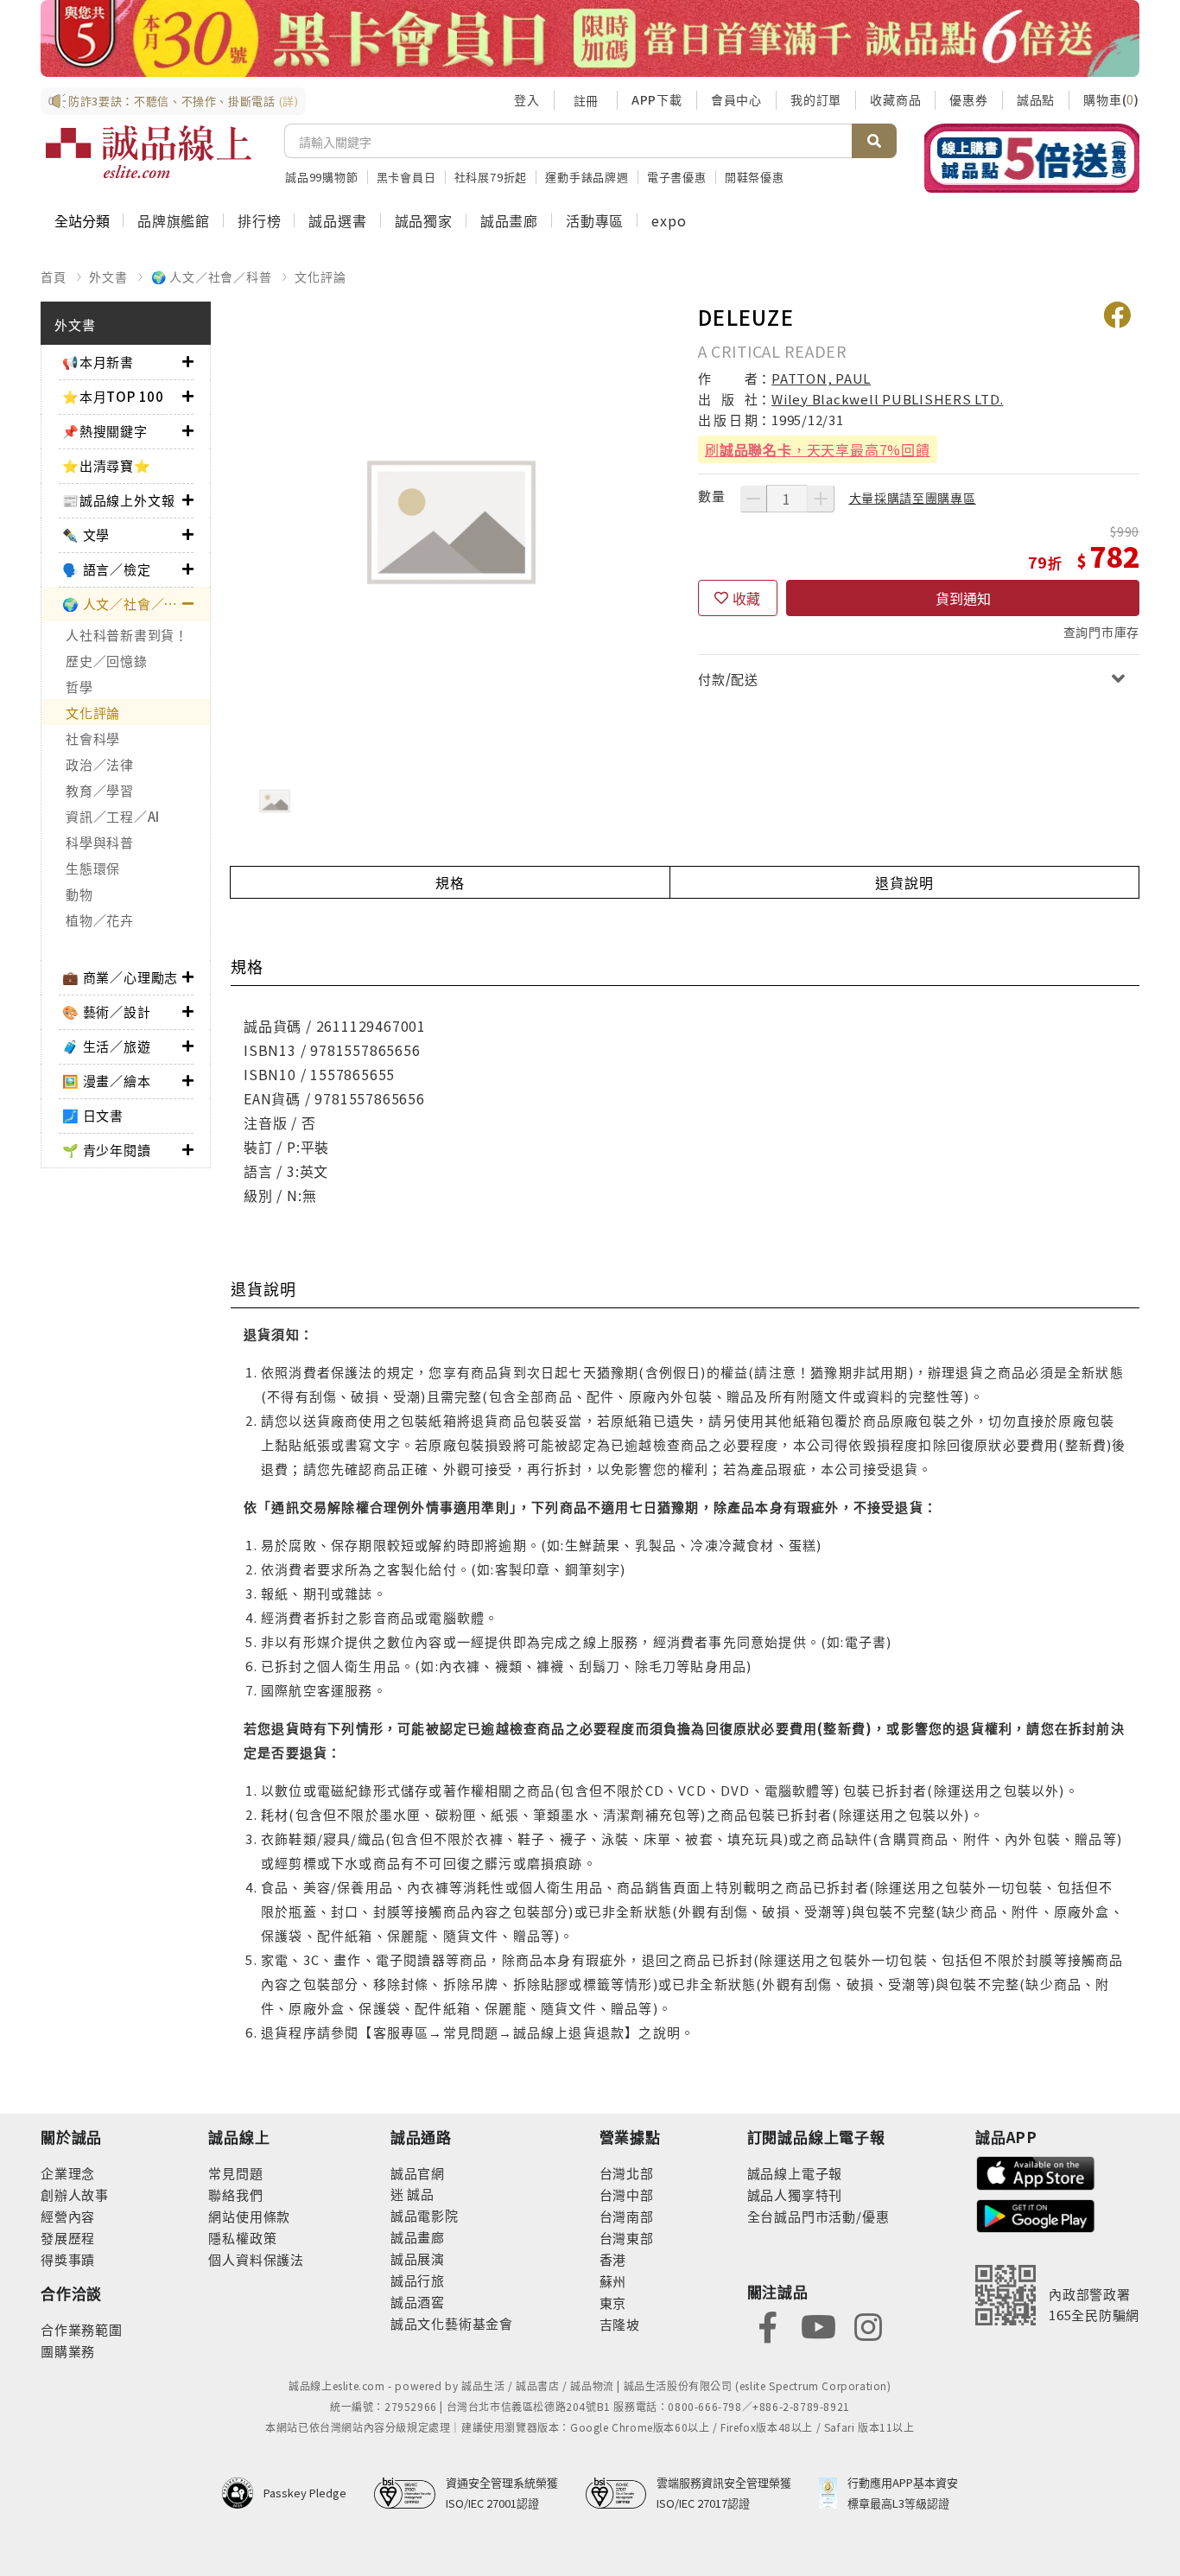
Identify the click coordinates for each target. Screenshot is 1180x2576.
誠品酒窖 (418, 2302)
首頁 (54, 277)
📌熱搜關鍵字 (105, 431)
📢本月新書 (98, 362)
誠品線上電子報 (795, 2173)
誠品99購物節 (322, 177)
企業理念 (68, 2173)
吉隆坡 (620, 2324)
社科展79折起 (491, 177)
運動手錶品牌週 (587, 177)
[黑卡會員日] (590, 38)
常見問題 (235, 2173)
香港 (613, 2259)
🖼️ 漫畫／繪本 (107, 1081)
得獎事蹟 (68, 2259)
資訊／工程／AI (113, 816)
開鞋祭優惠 (755, 177)
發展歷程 (68, 2238)
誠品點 (1036, 99)
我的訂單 (816, 99)
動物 (79, 894)
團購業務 (68, 2351)
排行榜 (259, 220)
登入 (527, 99)
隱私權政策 (242, 2238)
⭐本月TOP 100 (113, 396)
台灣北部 (627, 2173)
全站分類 (82, 220)
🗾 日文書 (93, 1115)
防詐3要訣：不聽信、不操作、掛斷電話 (184, 101)
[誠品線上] (149, 152)
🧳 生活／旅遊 (107, 1046)
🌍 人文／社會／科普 (212, 277)
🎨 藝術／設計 (107, 1011)
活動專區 (595, 220)
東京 (613, 2302)
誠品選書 (337, 220)
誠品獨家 (424, 220)
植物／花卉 (100, 920)
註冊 (586, 100)
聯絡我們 (235, 2194)
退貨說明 (904, 882)
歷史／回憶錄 (107, 661)
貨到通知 (963, 598)
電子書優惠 (677, 177)
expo (669, 220)
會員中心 (736, 99)
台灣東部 (627, 2238)
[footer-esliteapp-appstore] (1036, 2171)
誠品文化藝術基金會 (452, 2323)
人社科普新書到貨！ (127, 635)
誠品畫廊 (509, 220)
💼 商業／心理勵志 (120, 977)
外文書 (108, 277)
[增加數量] (821, 499)
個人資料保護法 (256, 2259)
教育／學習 (100, 790)
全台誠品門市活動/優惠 (818, 2216)
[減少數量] (753, 499)
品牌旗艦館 (174, 220)
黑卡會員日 (406, 177)
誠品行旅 (418, 2280)
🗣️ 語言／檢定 (107, 569)
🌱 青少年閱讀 (107, 1150)
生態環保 (93, 868)
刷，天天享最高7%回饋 (818, 449)
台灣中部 (627, 2194)
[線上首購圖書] (1032, 158)
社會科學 (93, 738)
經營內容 (68, 2216)
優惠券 (968, 99)
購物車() (1111, 99)
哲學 (79, 687)
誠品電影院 (425, 2215)
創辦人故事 (75, 2194)
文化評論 (320, 277)
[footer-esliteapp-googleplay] (1036, 2214)
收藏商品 (895, 99)
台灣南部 (627, 2216)
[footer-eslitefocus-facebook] (768, 2326)
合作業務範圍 (82, 2329)
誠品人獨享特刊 (795, 2194)
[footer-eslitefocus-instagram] (868, 2326)
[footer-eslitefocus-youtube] (818, 2326)
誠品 (419, 2194)
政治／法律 (100, 764)
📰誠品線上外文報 (118, 500)
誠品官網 (418, 2173)
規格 (450, 882)
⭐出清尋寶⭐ (107, 465)
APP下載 (657, 99)
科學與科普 (100, 842)
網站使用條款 (249, 2216)
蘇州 (613, 2281)
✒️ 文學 (86, 534)
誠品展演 (418, 2258)
